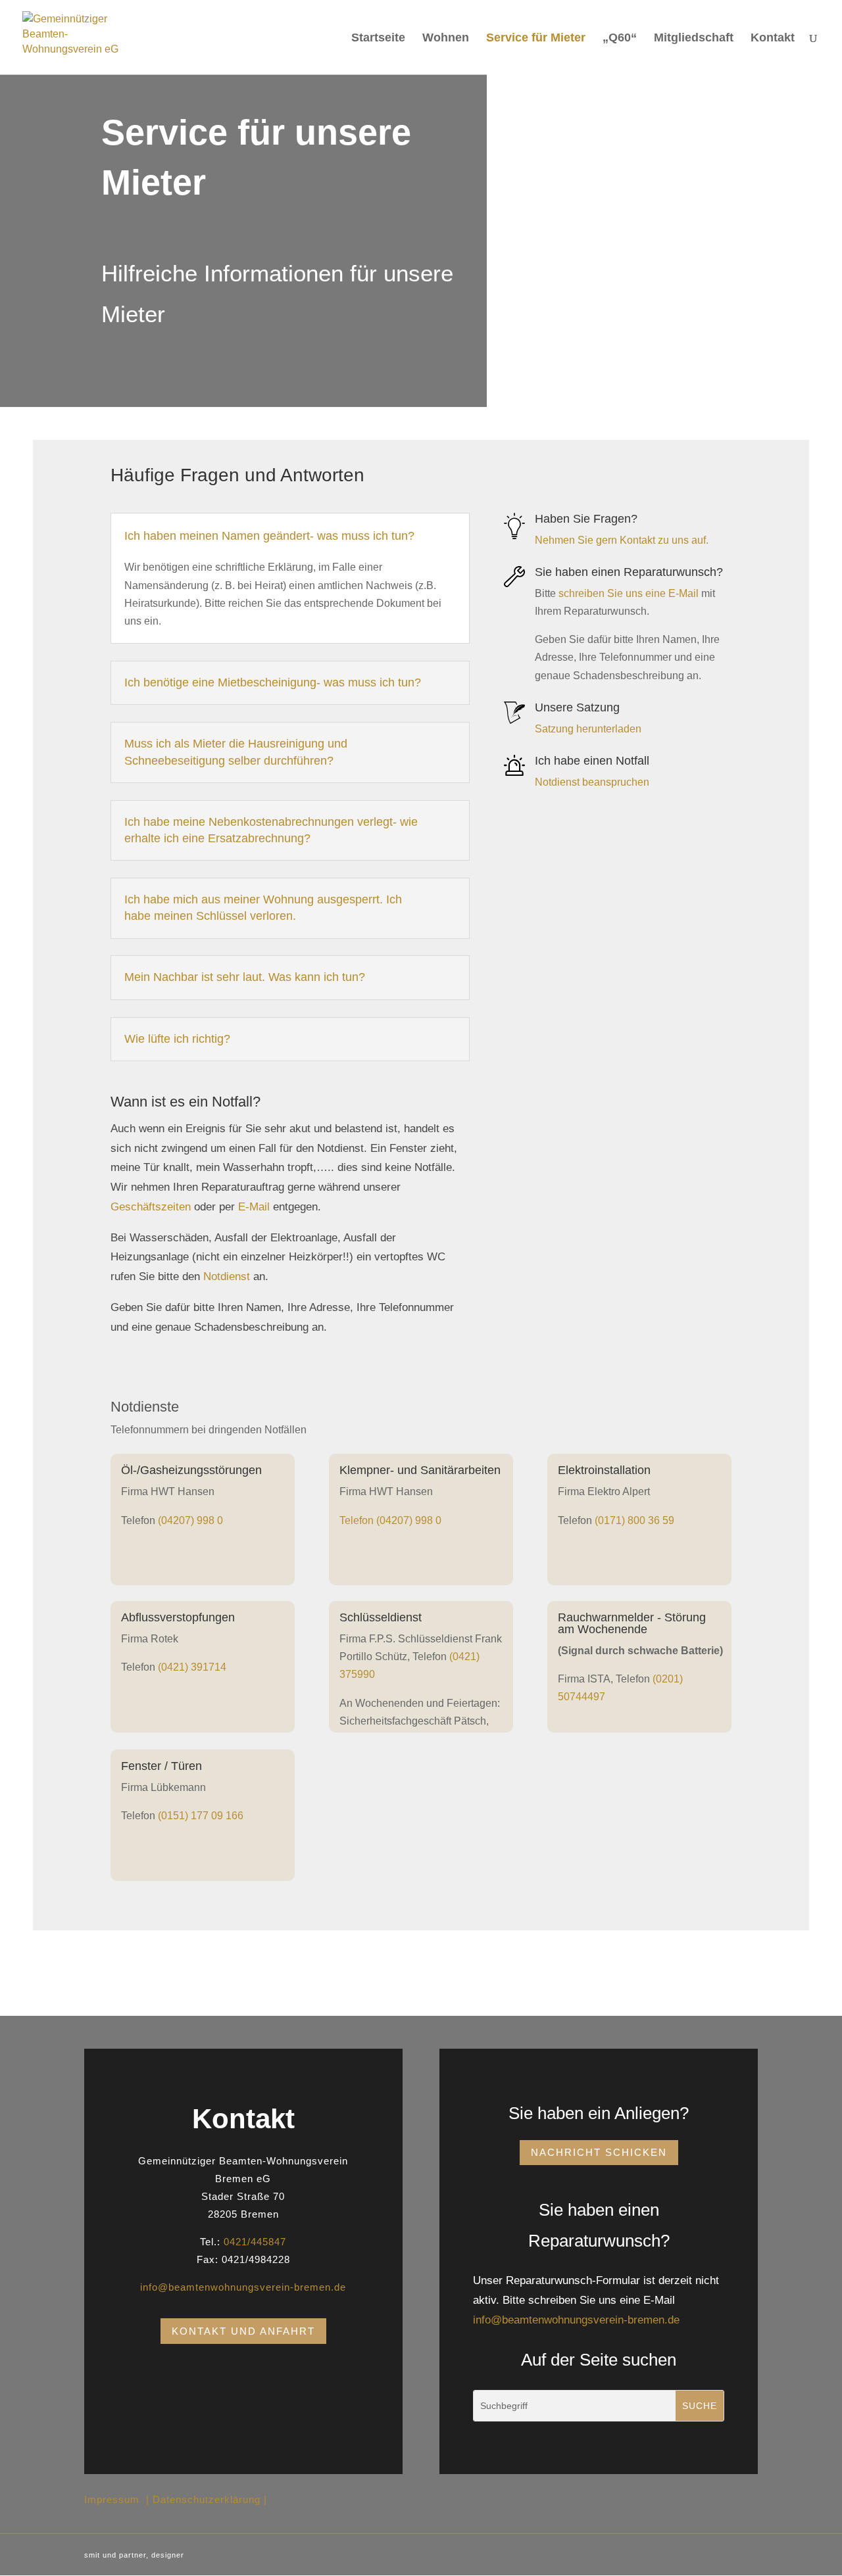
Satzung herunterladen (588, 729)
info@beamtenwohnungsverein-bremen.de (243, 2287)
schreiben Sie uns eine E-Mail (629, 593)
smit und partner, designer (134, 2555)
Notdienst (227, 1276)
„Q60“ (620, 38)
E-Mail (254, 1207)
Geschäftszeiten (151, 1207)
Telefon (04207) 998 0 (390, 1520)
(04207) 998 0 (190, 1520)
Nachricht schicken (599, 2152)
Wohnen (446, 38)
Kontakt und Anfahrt (243, 2331)
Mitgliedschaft (694, 38)
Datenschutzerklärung (207, 2499)
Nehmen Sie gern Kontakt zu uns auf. (622, 540)
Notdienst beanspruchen (592, 782)
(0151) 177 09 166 (201, 1816)
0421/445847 (255, 2242)
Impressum (115, 2499)
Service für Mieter (536, 38)
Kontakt (773, 38)
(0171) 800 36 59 (634, 1520)
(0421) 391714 (192, 1667)
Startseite (378, 38)
